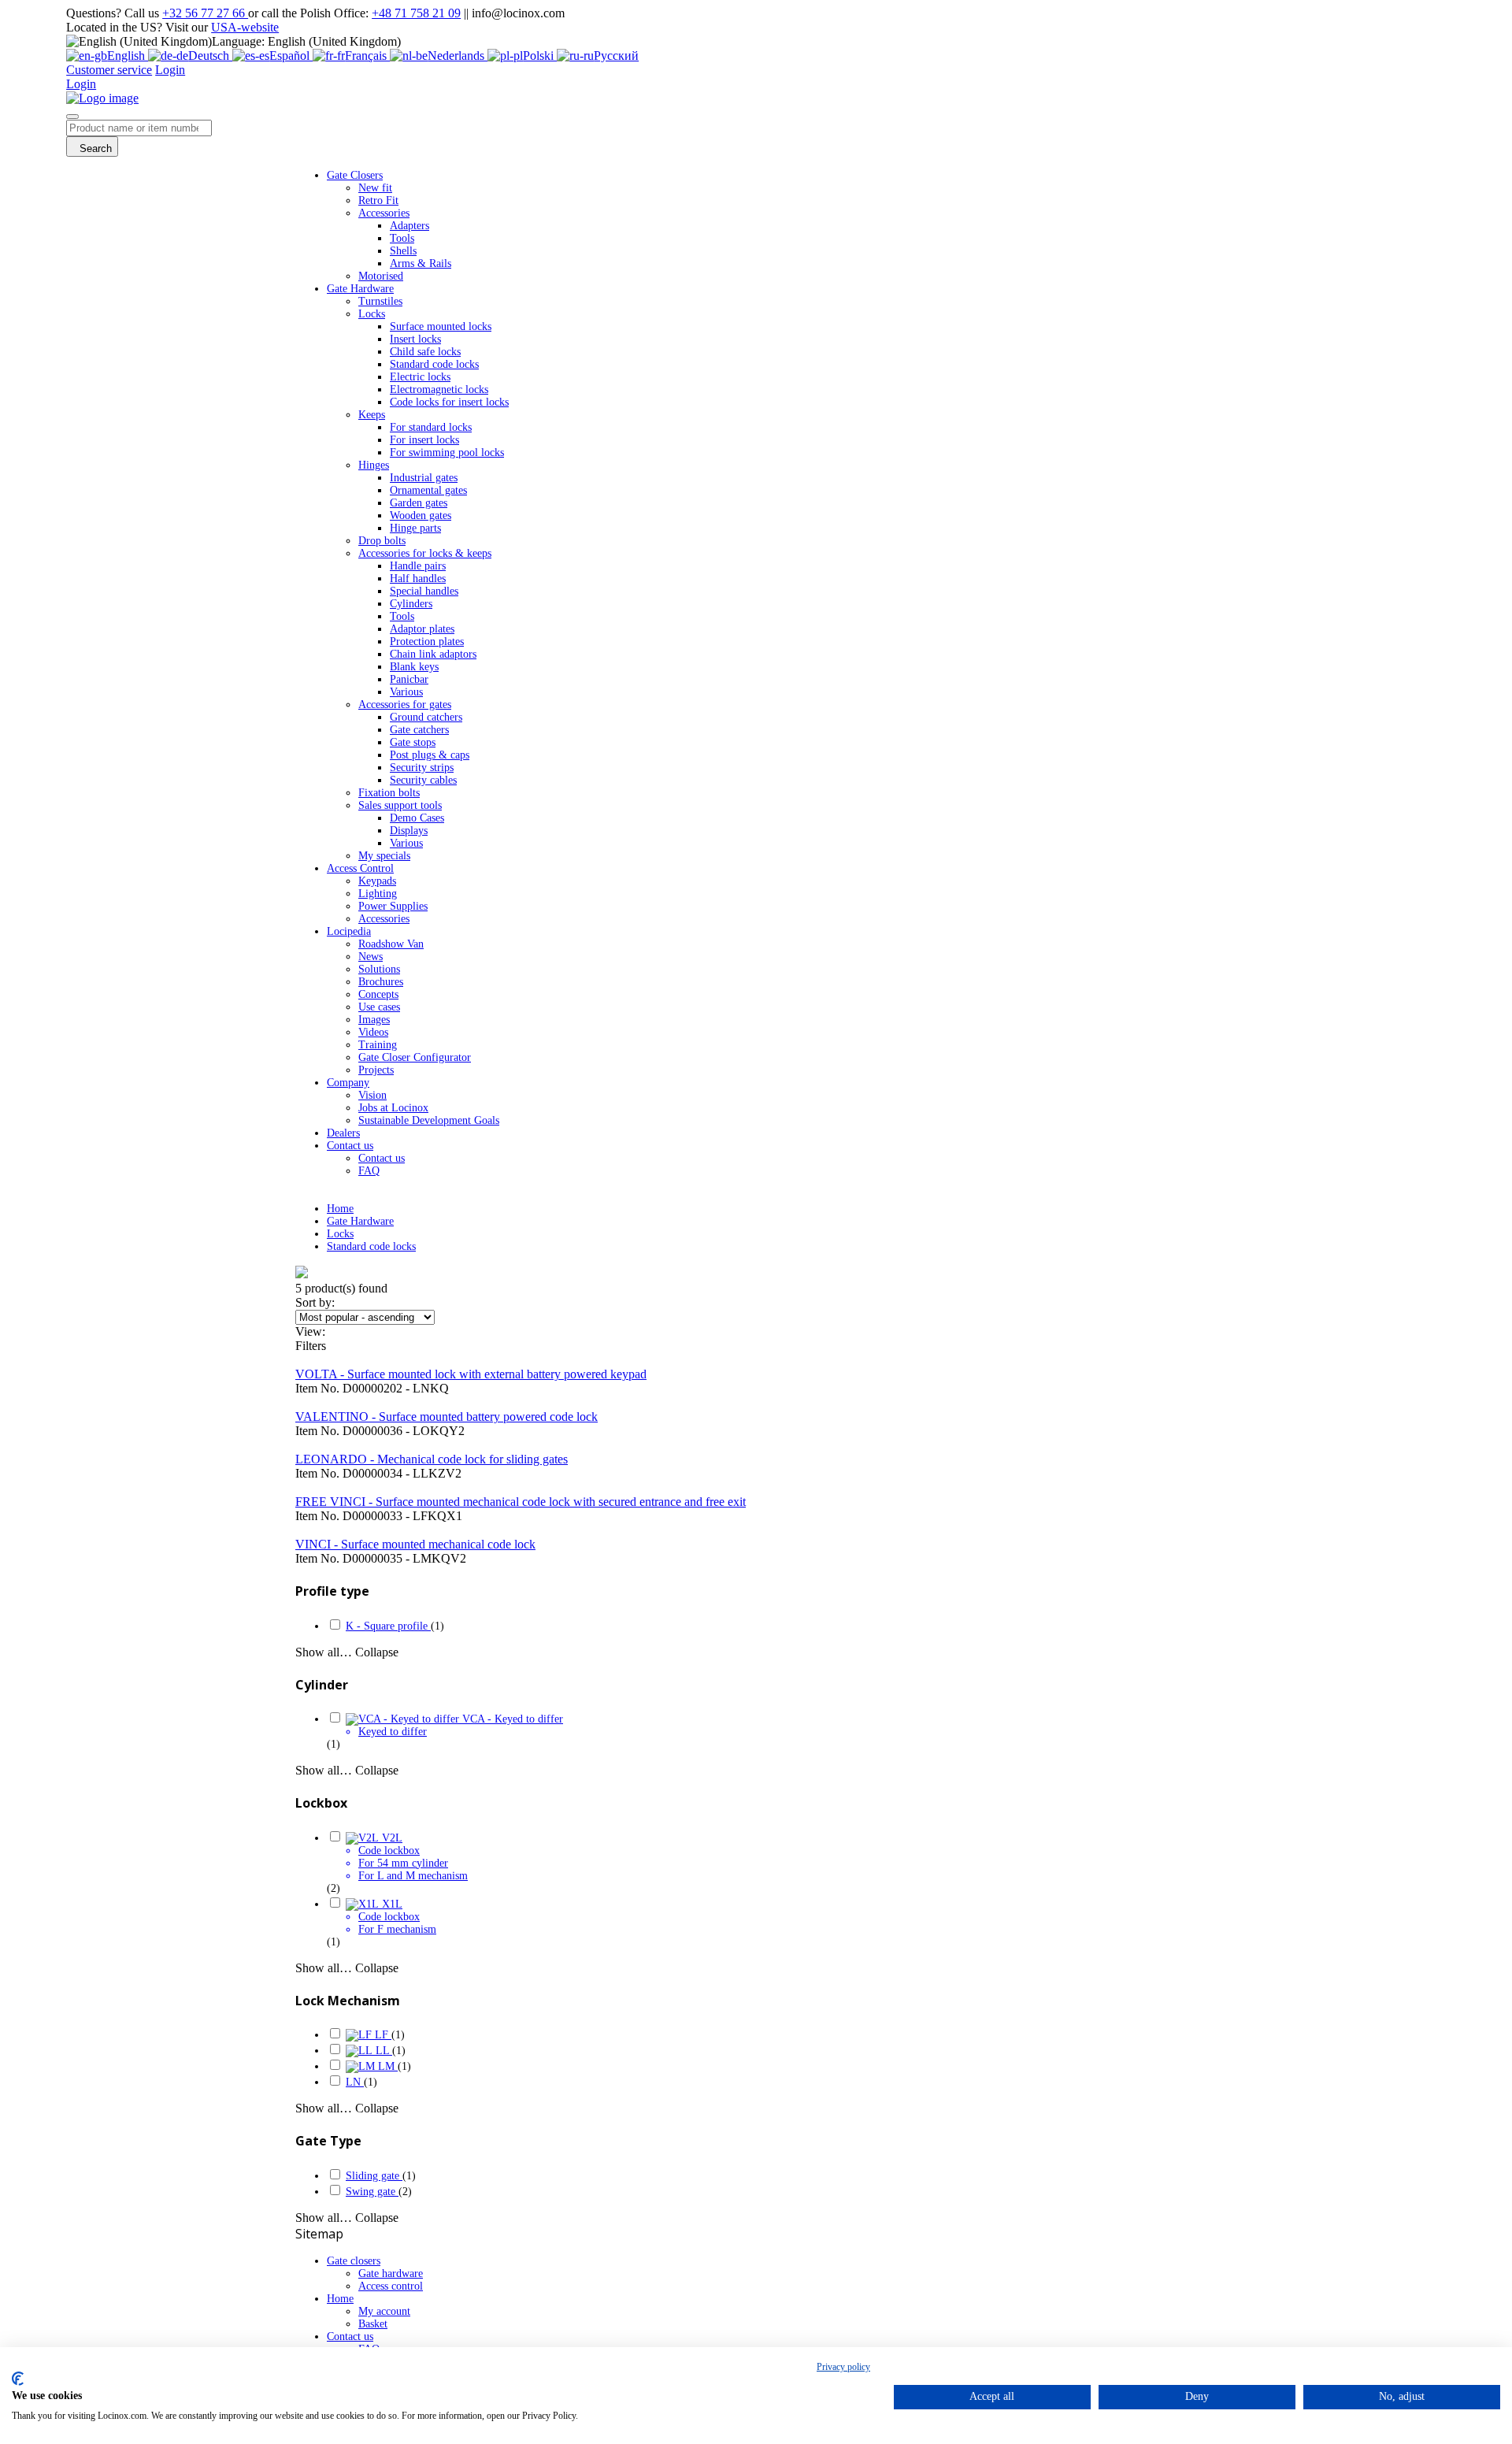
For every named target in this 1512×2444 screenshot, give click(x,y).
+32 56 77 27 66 (205, 13)
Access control (391, 2286)
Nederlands (458, 56)
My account (384, 2311)
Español (291, 56)
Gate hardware (391, 2273)
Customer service (109, 70)
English (128, 56)
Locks (340, 1234)
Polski (540, 56)
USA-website (245, 27)
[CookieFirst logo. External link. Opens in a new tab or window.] (18, 2379)
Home (340, 1209)
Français (367, 56)
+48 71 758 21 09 (416, 13)
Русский (616, 56)
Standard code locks (371, 1246)
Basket (373, 2324)
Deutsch (210, 56)
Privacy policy (843, 2367)
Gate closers (354, 2261)
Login (170, 70)
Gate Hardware (360, 1221)
